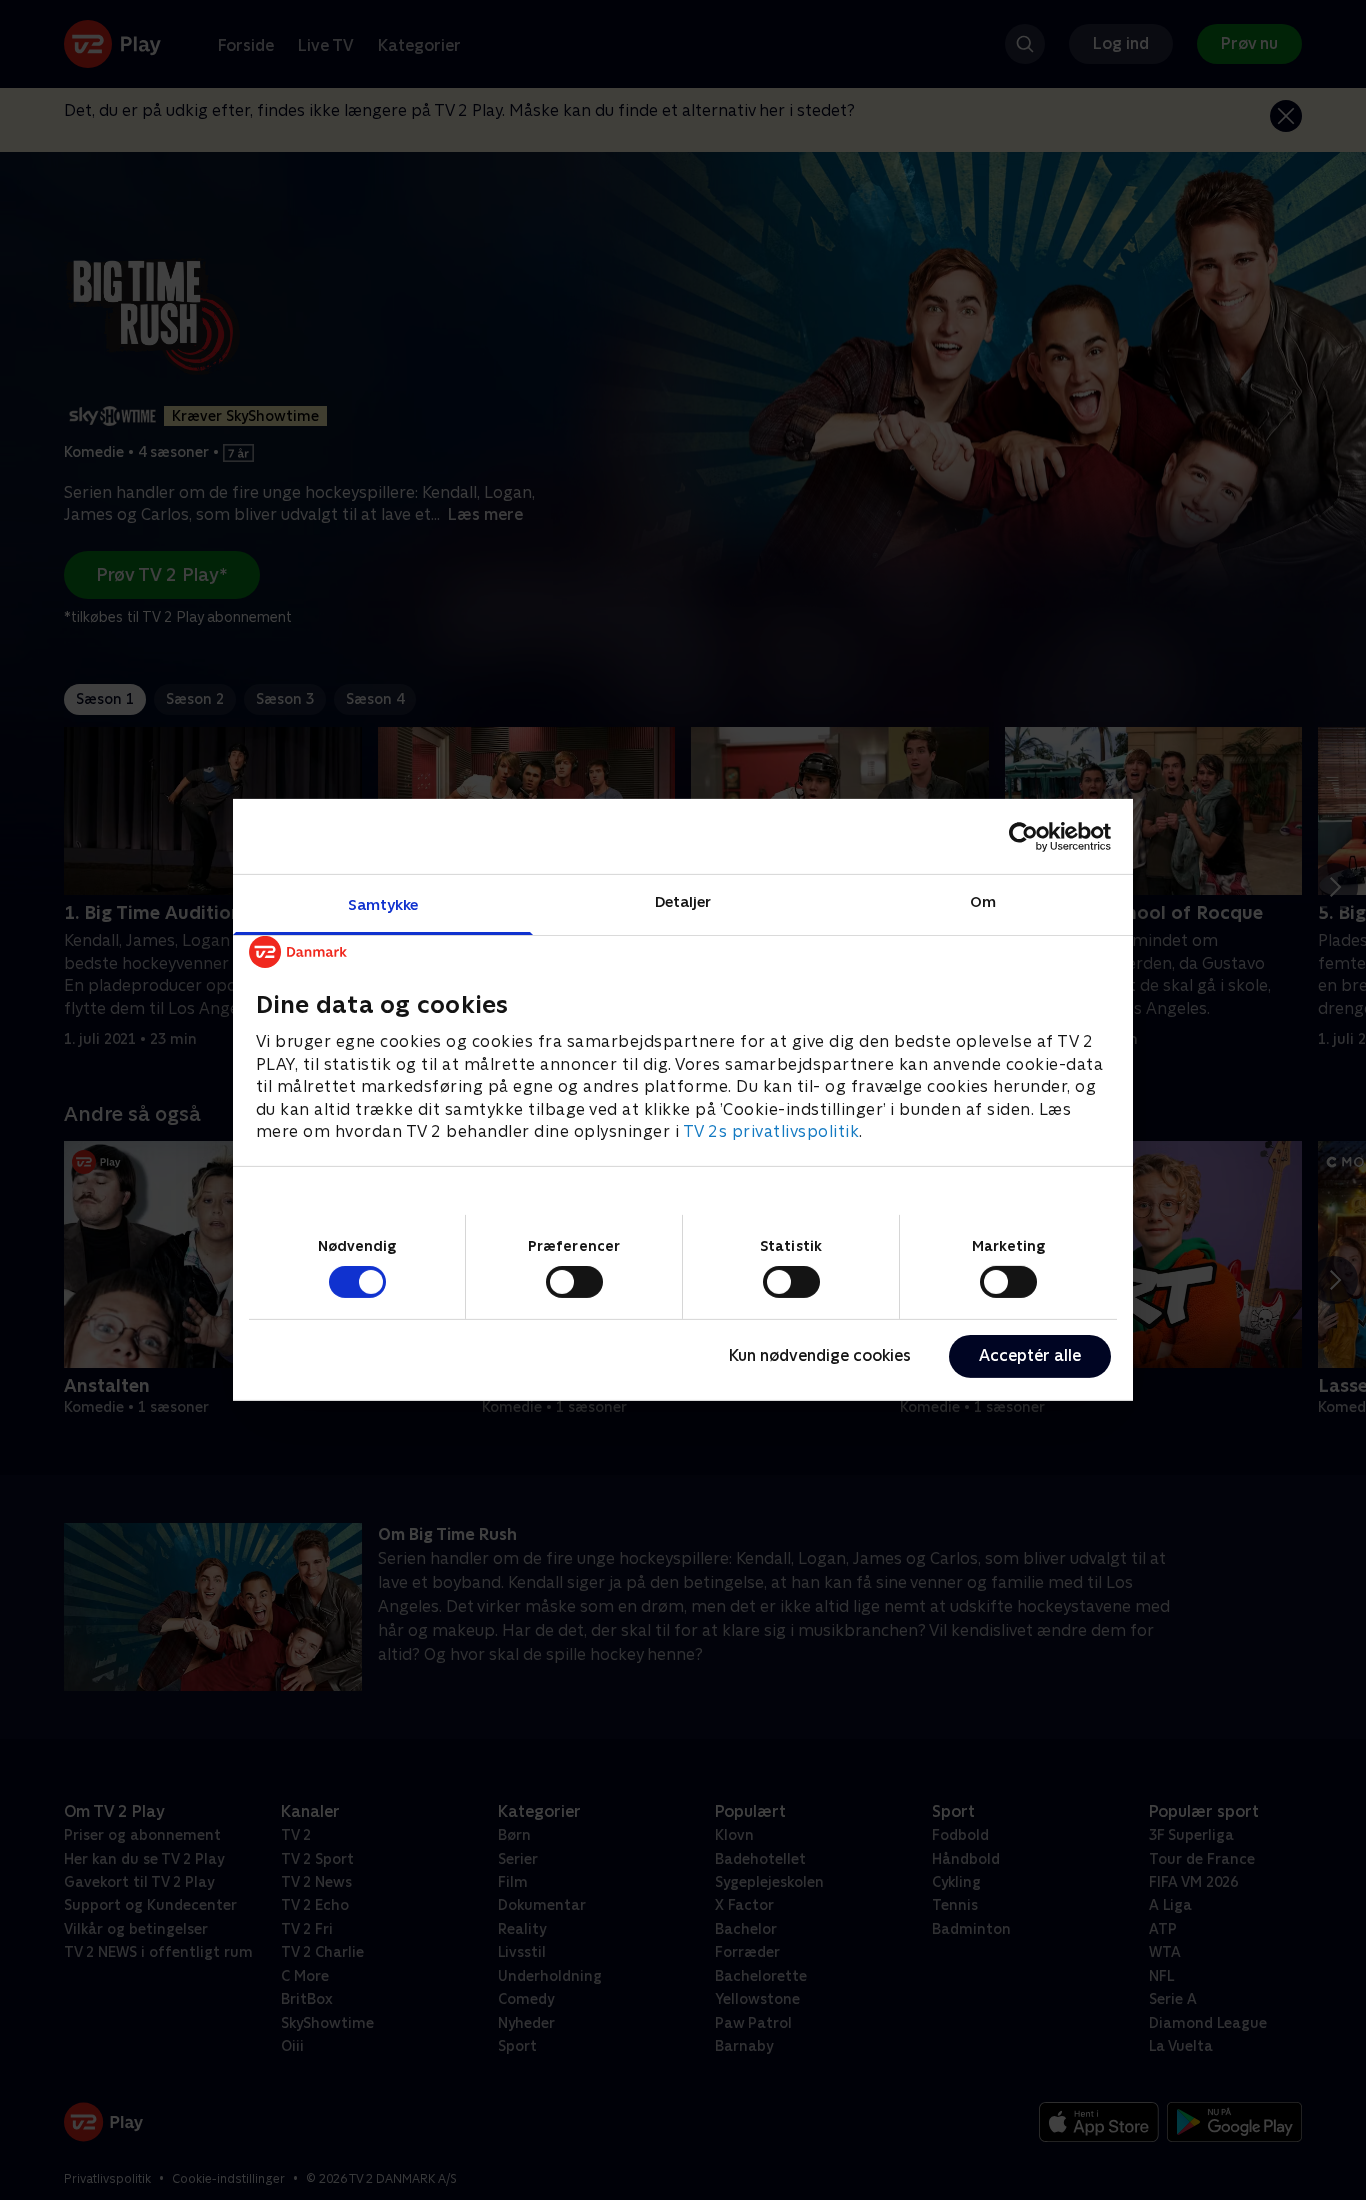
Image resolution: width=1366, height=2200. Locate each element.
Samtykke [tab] (383, 904)
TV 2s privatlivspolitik (771, 1131)
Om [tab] (983, 901)
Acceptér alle (1030, 1355)
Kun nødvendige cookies (820, 1355)
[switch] (574, 1282)
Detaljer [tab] (683, 901)
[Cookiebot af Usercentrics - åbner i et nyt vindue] (1023, 836)
